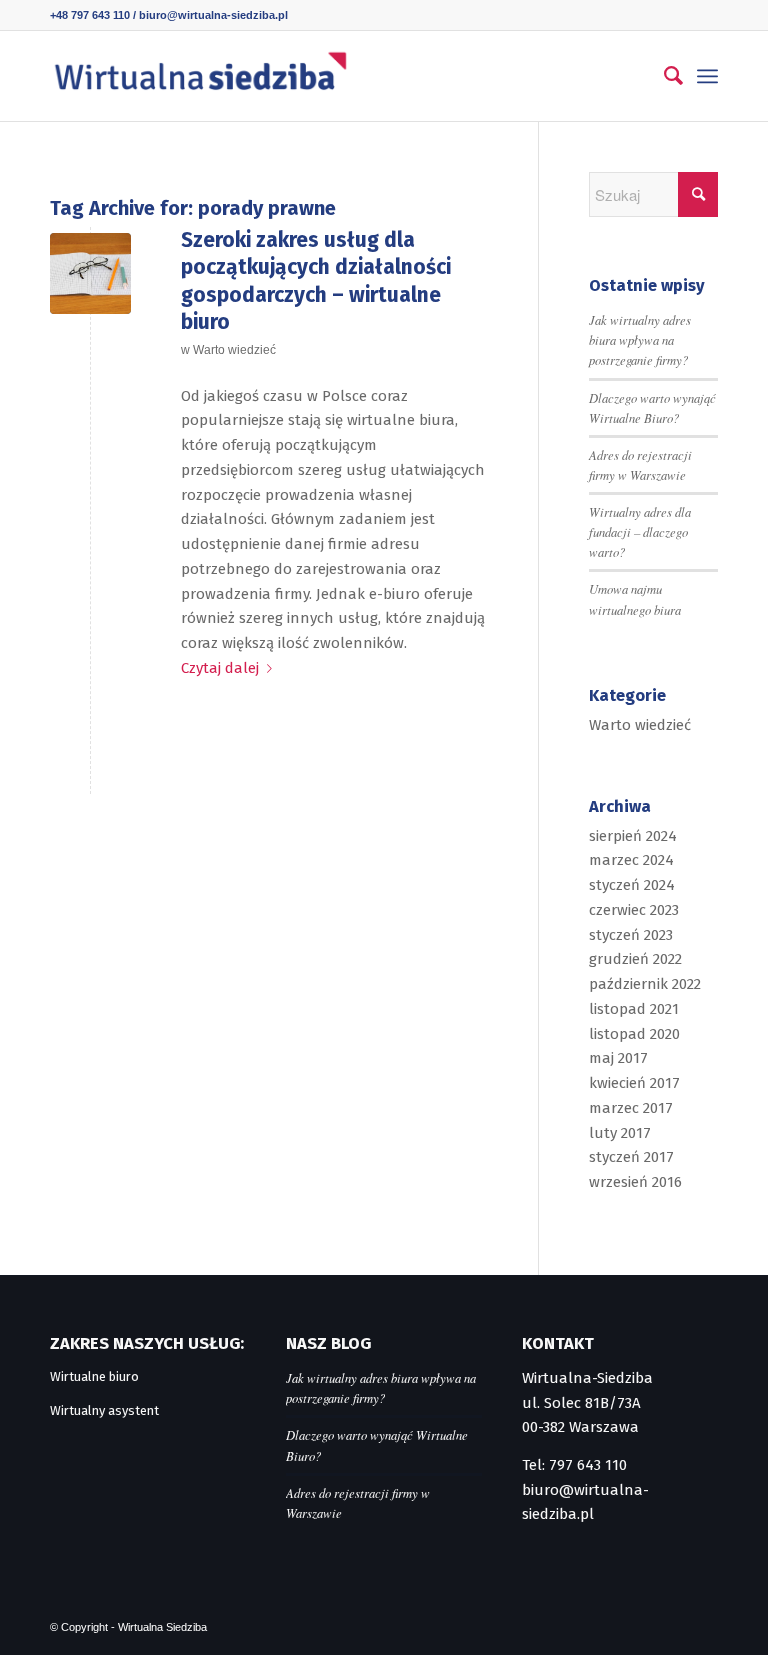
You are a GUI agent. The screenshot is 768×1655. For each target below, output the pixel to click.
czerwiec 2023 (634, 910)
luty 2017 (620, 1133)
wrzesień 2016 (635, 1182)
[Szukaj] (663, 76)
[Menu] (707, 76)
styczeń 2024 (632, 885)
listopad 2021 (634, 1009)
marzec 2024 (631, 860)
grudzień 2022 (635, 959)
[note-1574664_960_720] (90, 273)
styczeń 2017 (631, 1157)
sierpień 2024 (633, 836)
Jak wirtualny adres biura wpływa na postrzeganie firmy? (640, 339)
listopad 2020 (634, 1034)
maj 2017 (618, 1058)
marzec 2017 (631, 1108)
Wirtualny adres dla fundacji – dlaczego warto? (640, 531)
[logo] (200, 76)
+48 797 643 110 (90, 15)
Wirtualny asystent (104, 1410)
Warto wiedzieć (234, 350)
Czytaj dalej (220, 668)
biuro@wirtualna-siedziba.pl (213, 15)
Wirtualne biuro (94, 1376)
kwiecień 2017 (634, 1083)
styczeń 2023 (631, 935)
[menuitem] (663, 76)
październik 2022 (645, 984)
